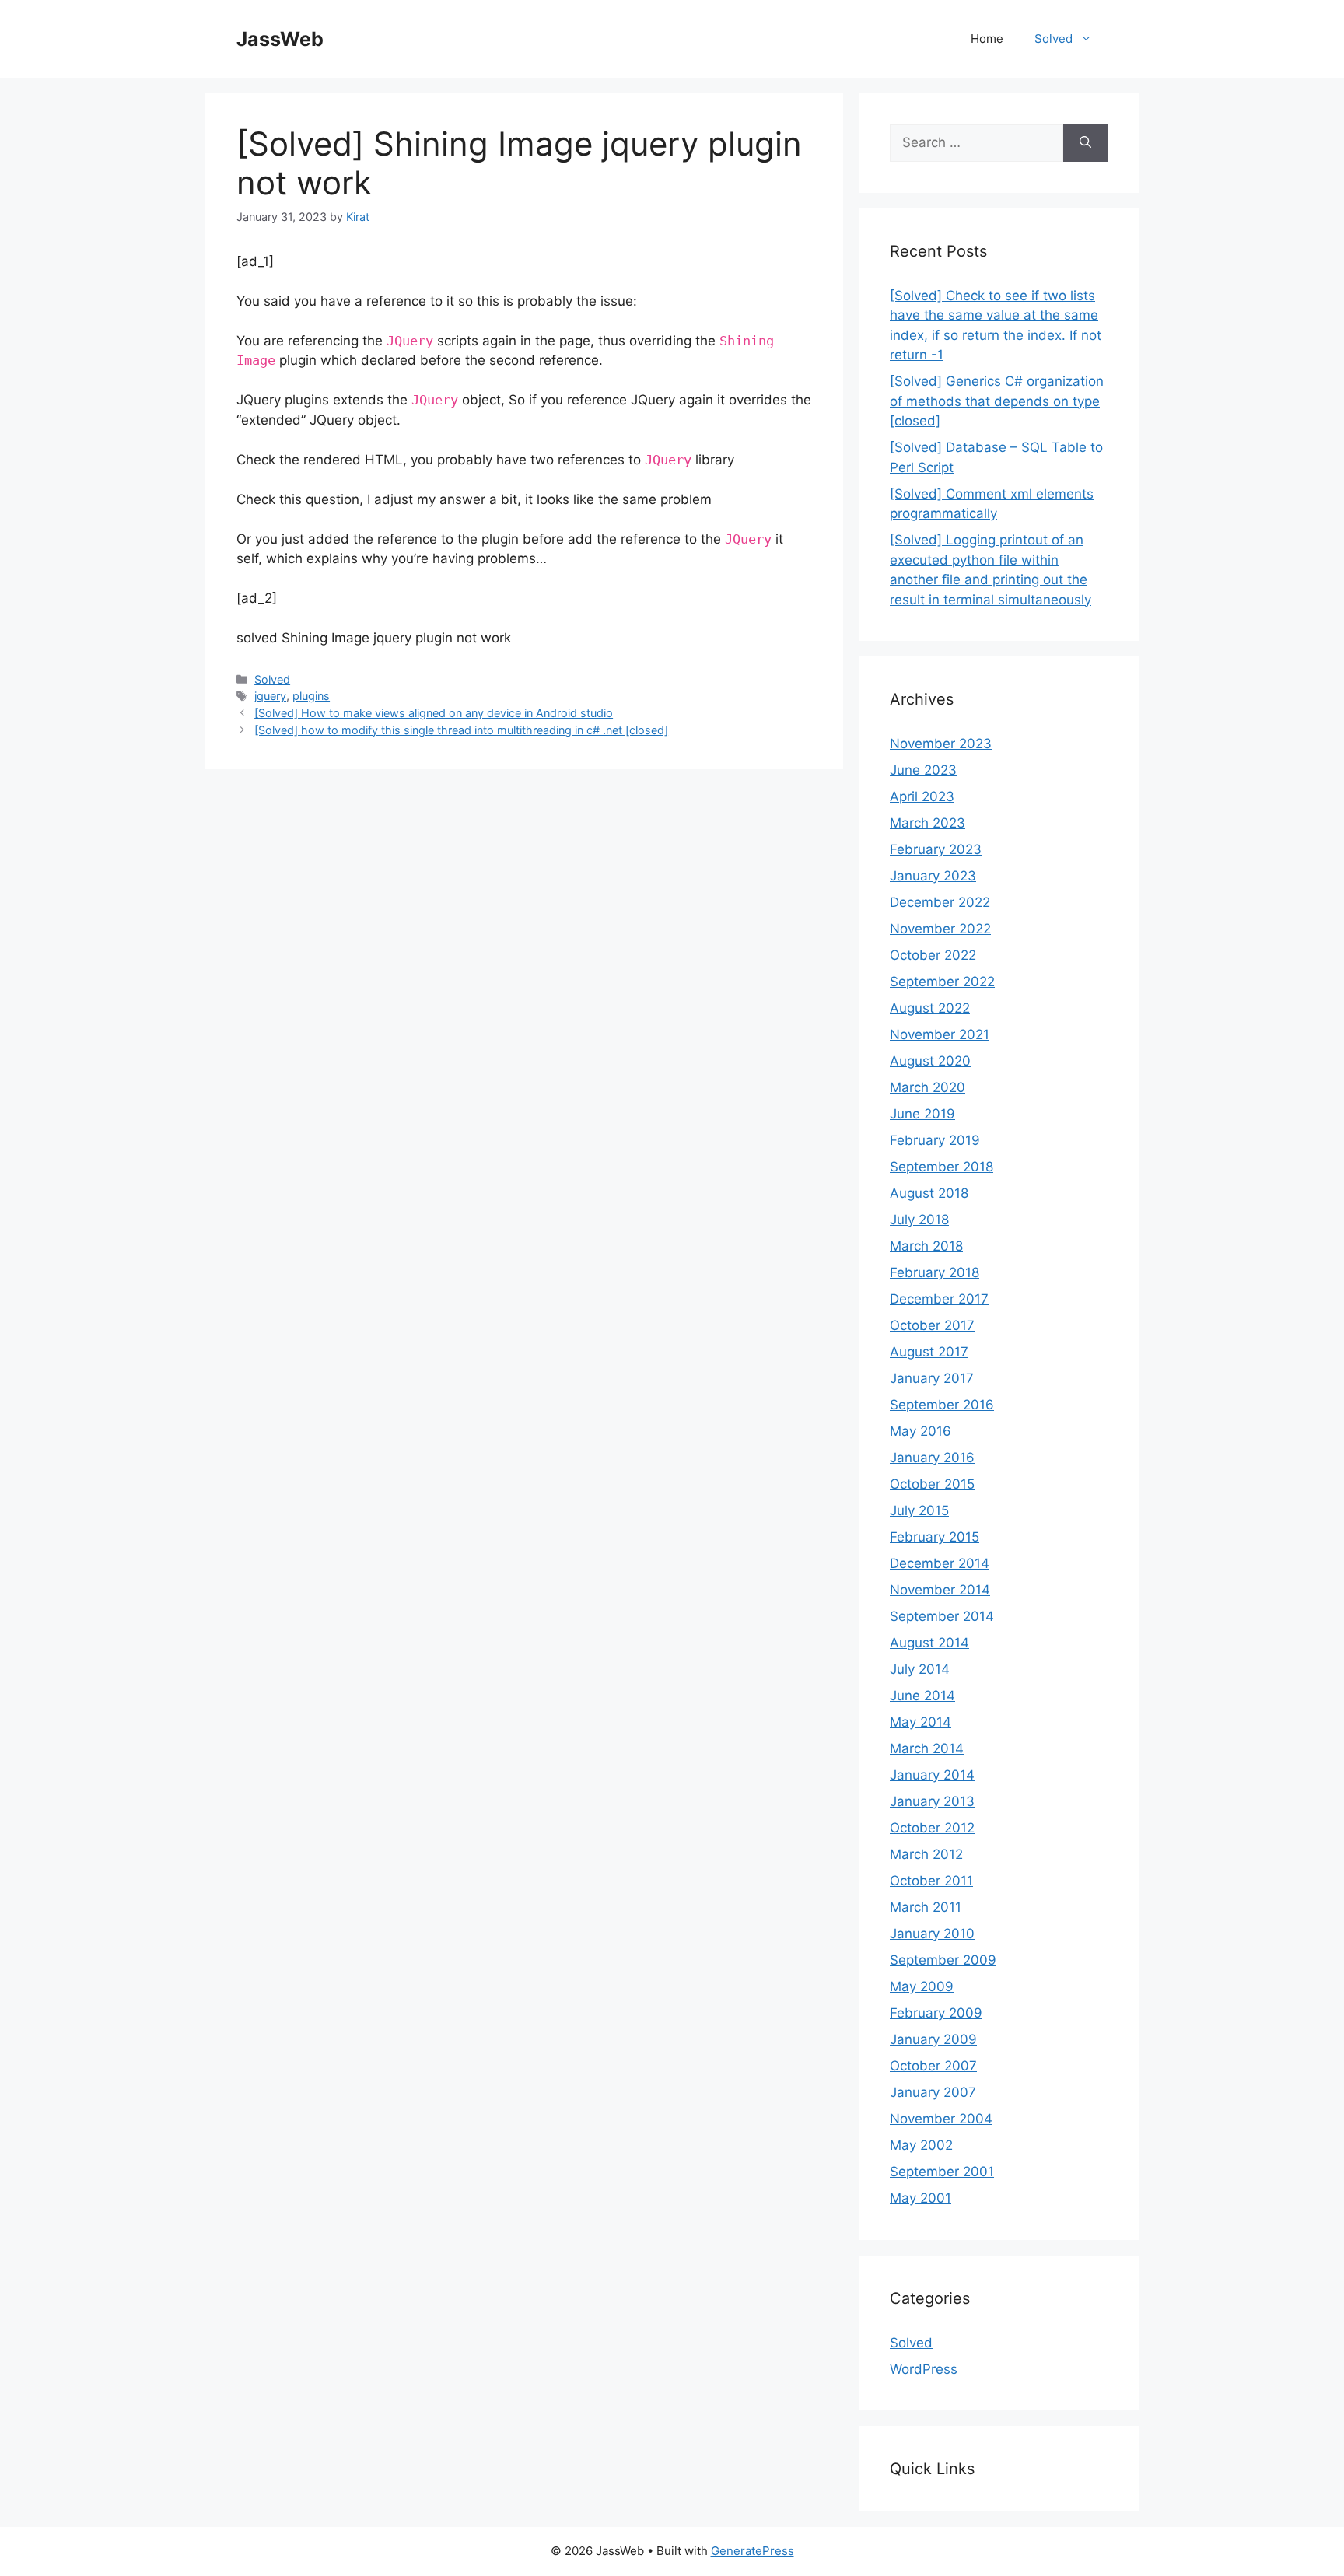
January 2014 (932, 1775)
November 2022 (940, 929)
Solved (1053, 38)
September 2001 (942, 2172)
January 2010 (932, 1934)
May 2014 (920, 1722)
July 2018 (919, 1220)
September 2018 (941, 1167)
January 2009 (933, 2039)
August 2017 (929, 1352)
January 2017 (932, 1378)
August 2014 (929, 1643)
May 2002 (921, 2145)
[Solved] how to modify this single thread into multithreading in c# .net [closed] (461, 730)
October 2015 (932, 1484)
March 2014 (927, 1748)
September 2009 (943, 1960)
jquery (270, 696)
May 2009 (922, 1986)
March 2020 (927, 1087)
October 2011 (931, 1881)
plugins (311, 696)
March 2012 (926, 1854)
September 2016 (942, 1405)
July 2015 (919, 1510)
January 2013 (932, 1801)
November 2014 (940, 1590)
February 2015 (934, 1537)
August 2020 (930, 1061)
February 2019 (935, 1140)
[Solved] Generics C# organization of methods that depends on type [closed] (997, 401)
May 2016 (920, 1431)
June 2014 (922, 1696)
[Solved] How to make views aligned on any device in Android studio (434, 713)
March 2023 (927, 823)
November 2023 (941, 744)
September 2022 (942, 982)
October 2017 (932, 1325)
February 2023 (936, 849)
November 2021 (940, 1034)
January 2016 (932, 1458)
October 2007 (933, 2066)
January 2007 (933, 2092)
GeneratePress (752, 2551)
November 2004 (941, 2119)
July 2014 (920, 1669)
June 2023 (923, 770)
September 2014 (942, 1616)
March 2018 (926, 1246)
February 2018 (934, 1272)
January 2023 (933, 876)
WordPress (924, 2369)
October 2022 (933, 955)
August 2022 (930, 1008)
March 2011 (926, 1907)
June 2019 (922, 1114)
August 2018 (929, 1193)
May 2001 (920, 2198)
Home (987, 38)
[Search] (1085, 143)
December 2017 (939, 1299)
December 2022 (940, 902)
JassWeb (280, 39)
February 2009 (936, 2013)
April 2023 (922, 796)
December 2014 (940, 1563)
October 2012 (932, 1828)
